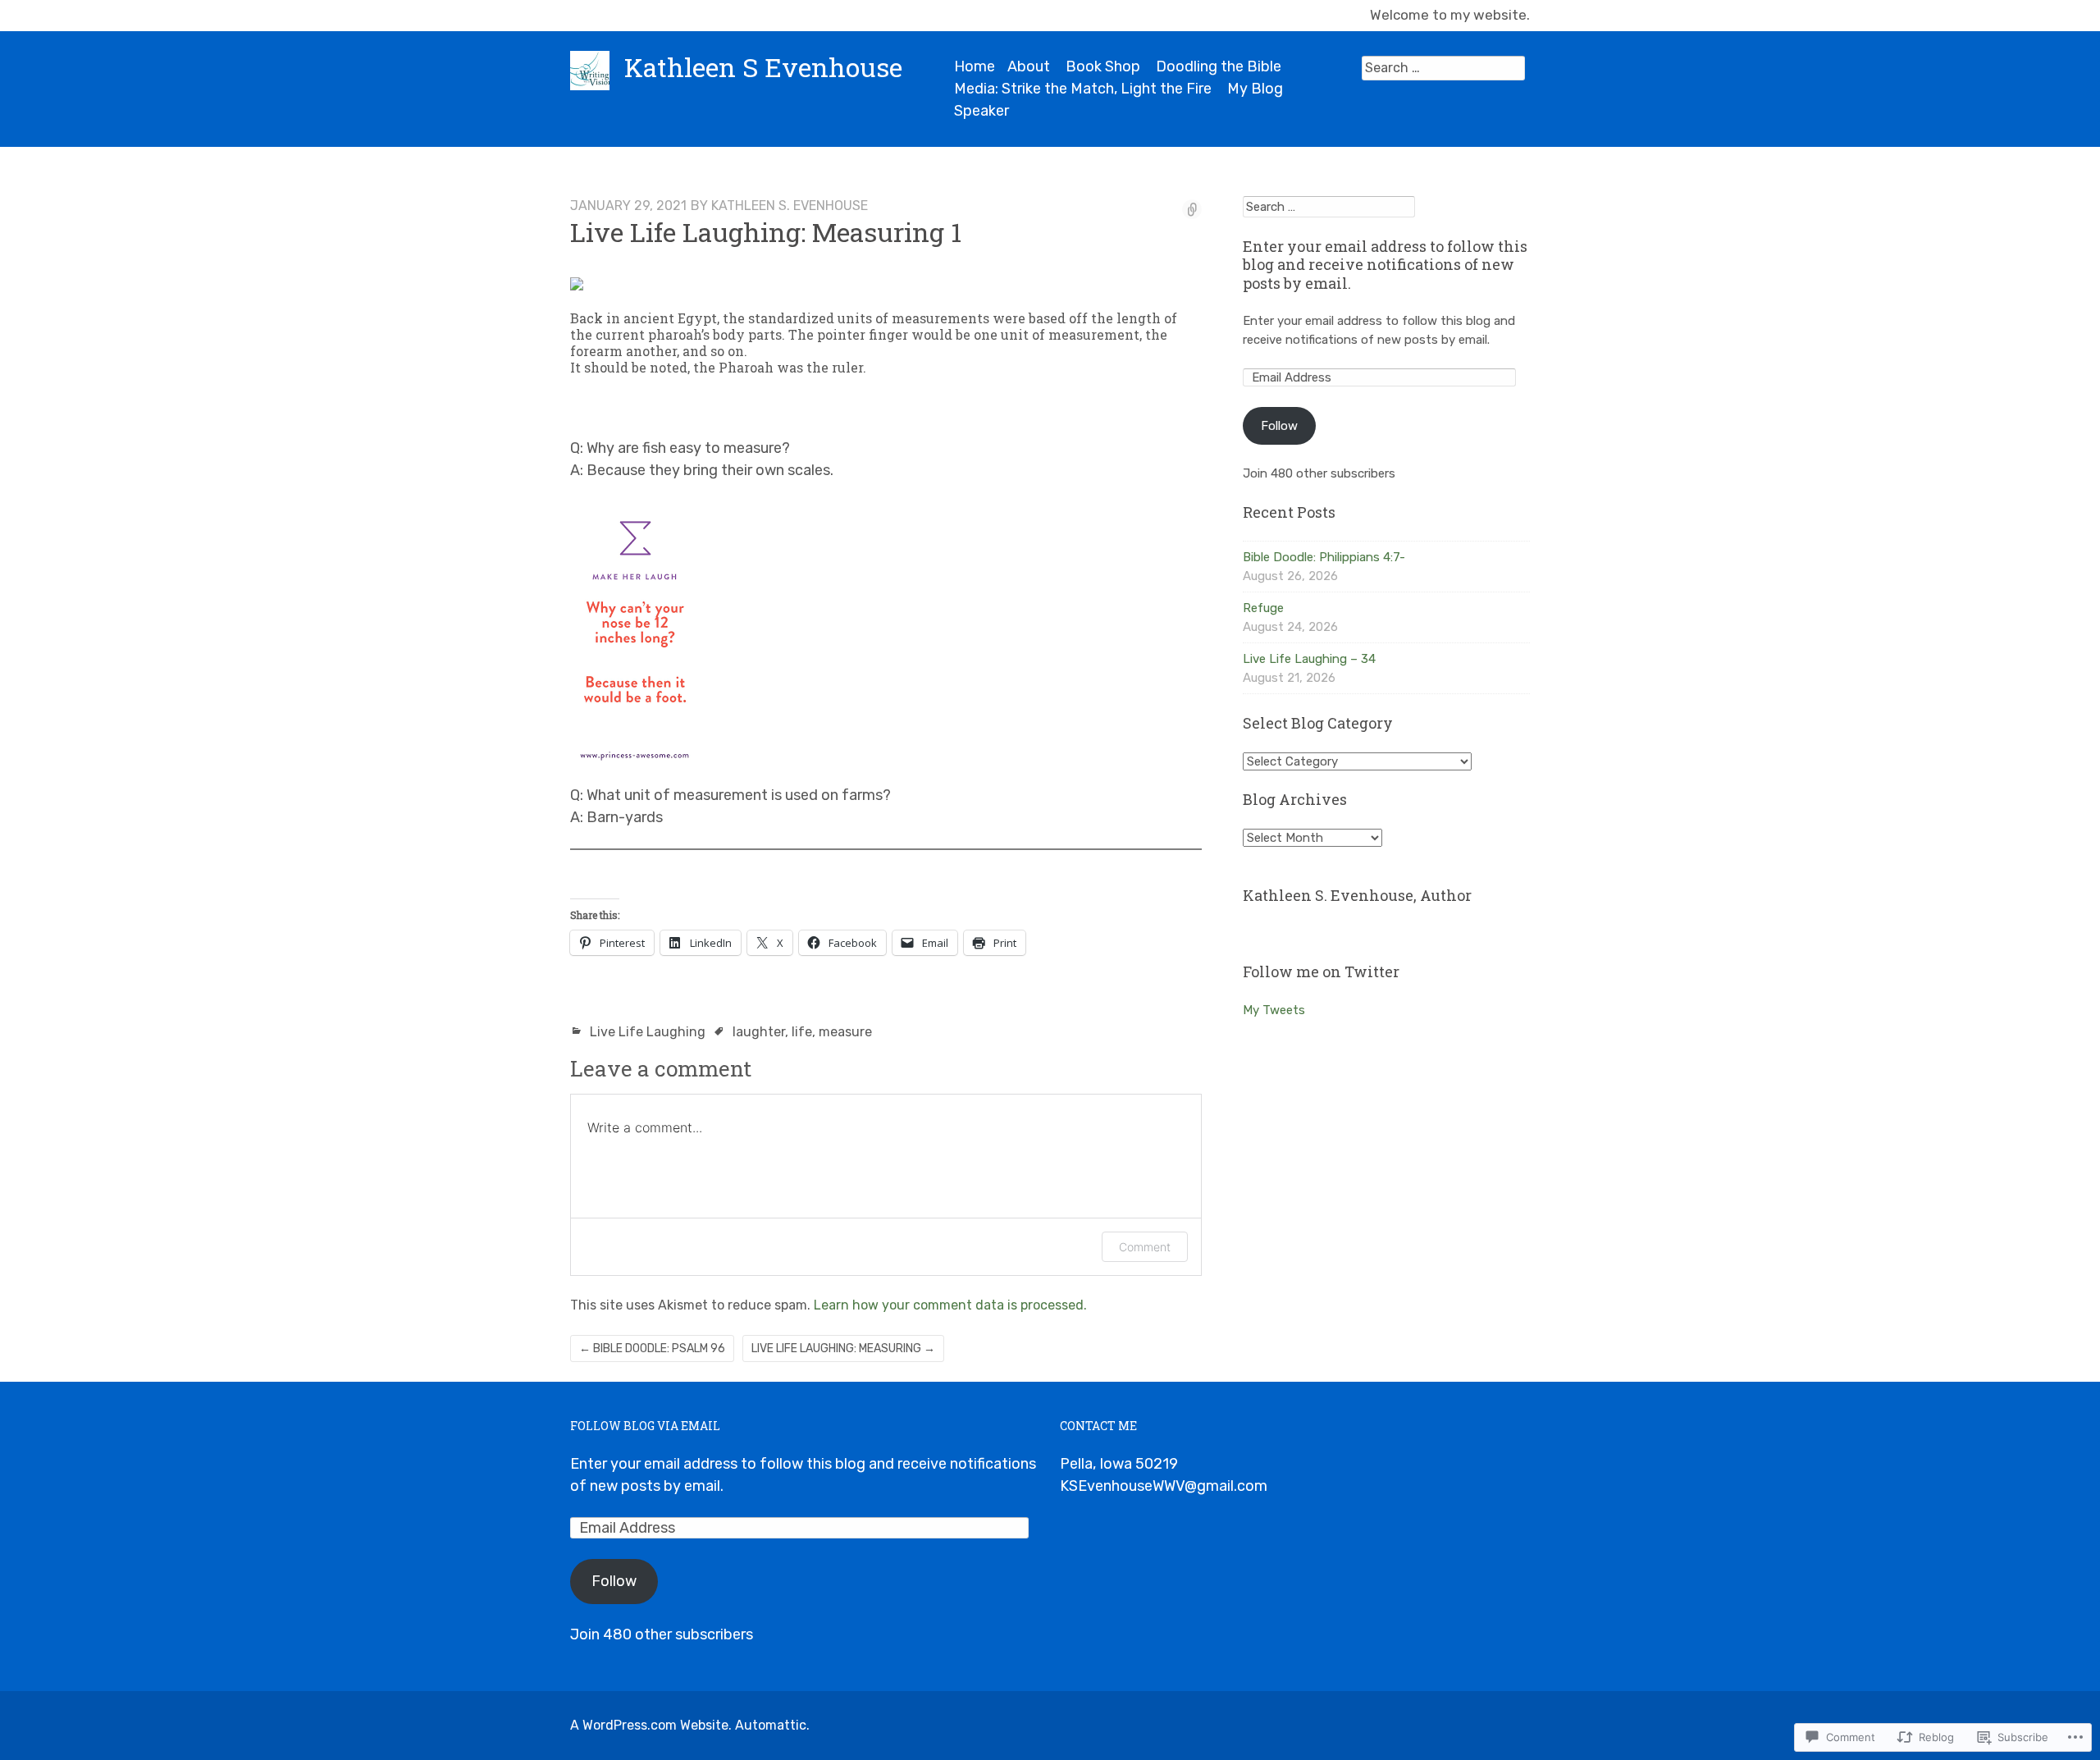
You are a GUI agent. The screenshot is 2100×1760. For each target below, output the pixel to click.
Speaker (982, 111)
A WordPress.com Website (649, 1725)
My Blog (1255, 89)
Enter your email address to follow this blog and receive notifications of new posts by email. (1385, 265)
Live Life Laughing (648, 1032)
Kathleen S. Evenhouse (790, 206)
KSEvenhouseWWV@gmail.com (1164, 1486)
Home (975, 66)
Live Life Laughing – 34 (1309, 659)
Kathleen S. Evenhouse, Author (1357, 895)
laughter (759, 1032)
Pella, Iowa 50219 (1119, 1464)
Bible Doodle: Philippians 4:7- (1324, 557)
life (802, 1032)
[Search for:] (1443, 67)
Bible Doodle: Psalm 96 (652, 1349)
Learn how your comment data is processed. (950, 1305)
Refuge (1263, 608)
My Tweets (1274, 1010)
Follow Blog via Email (645, 1426)
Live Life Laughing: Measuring (843, 1349)
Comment (1145, 1247)
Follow (1279, 426)
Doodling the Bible (1219, 66)
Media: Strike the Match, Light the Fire (1083, 89)
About (1029, 66)
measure (845, 1032)
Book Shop (1103, 66)
